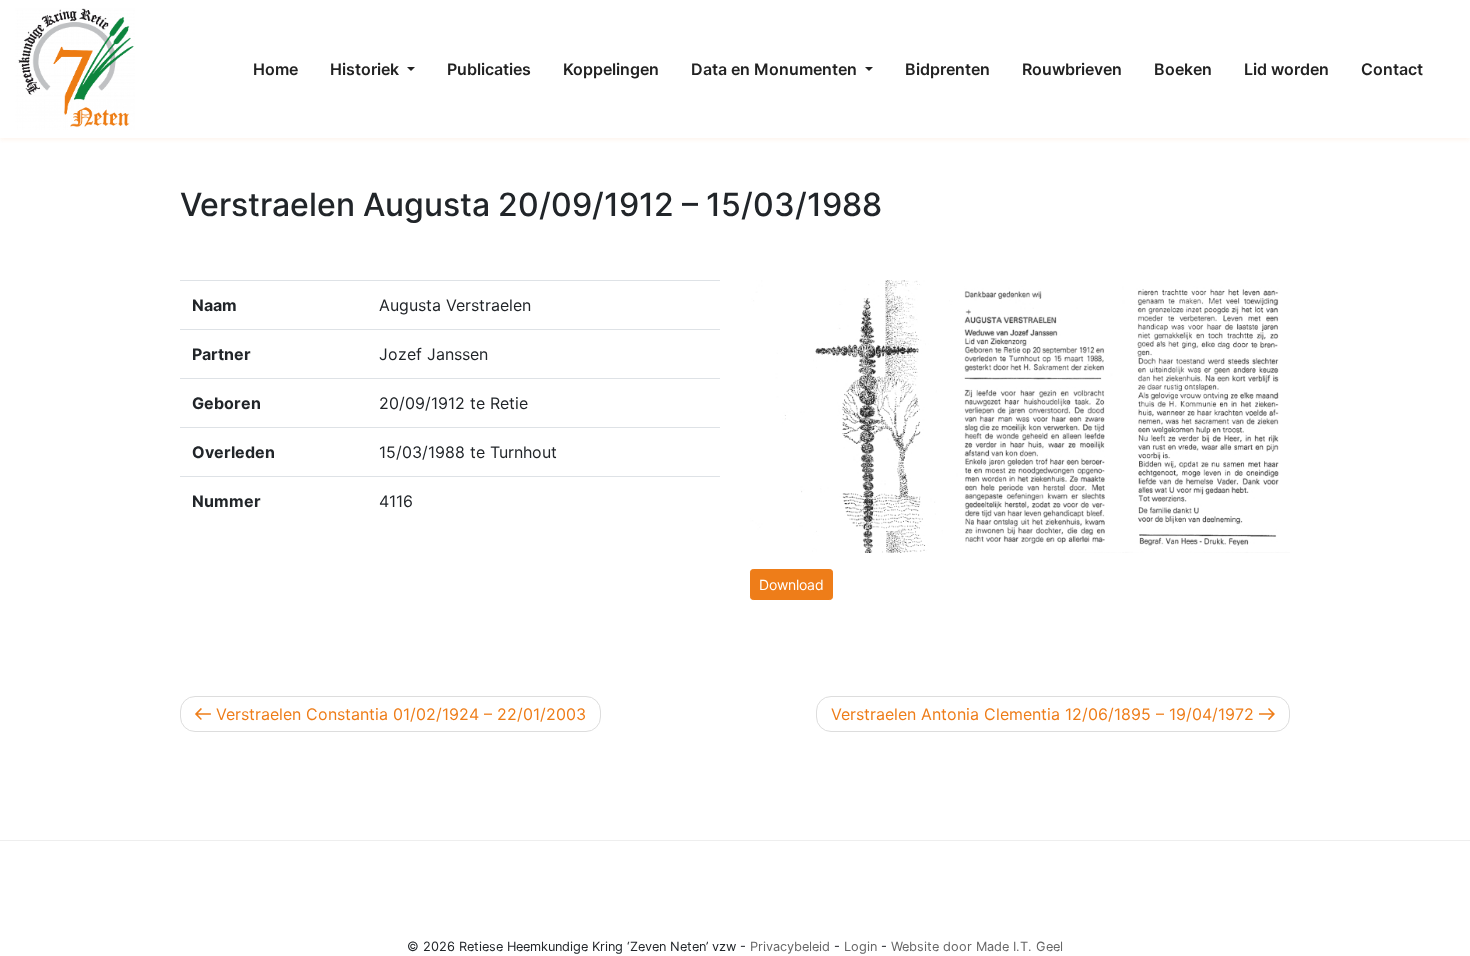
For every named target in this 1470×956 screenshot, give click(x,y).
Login (860, 946)
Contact (1392, 69)
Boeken (1183, 69)
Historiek (366, 69)
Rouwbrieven (1072, 69)
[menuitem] (275, 69)
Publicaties (489, 69)
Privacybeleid (790, 946)
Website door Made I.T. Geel (977, 946)
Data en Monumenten (776, 69)
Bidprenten (947, 69)
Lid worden (1286, 69)
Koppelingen (611, 69)
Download (791, 584)
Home (275, 69)
